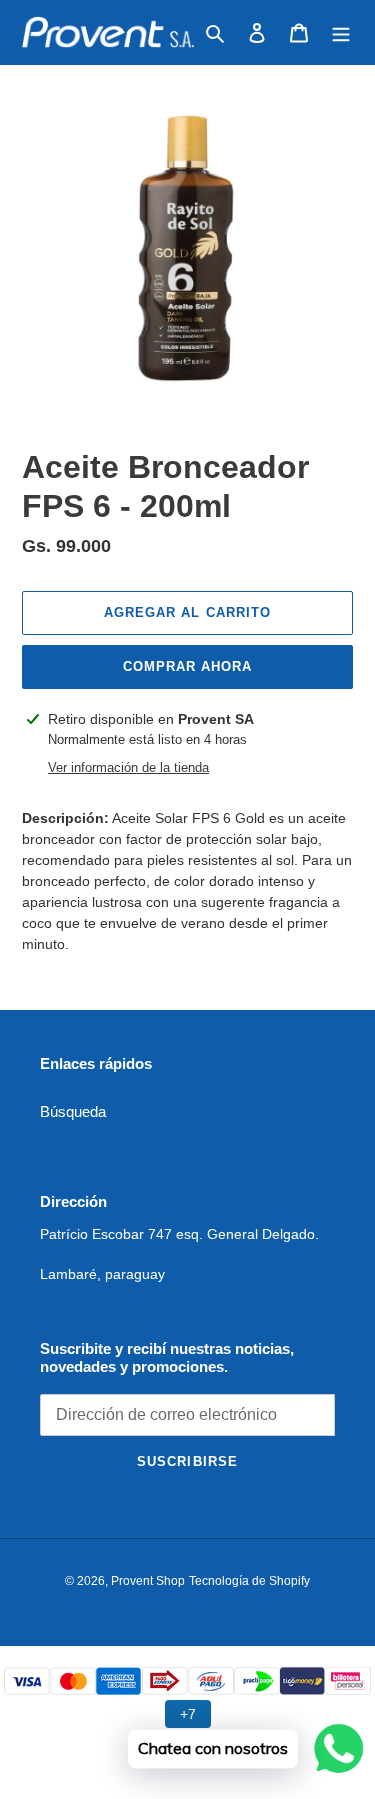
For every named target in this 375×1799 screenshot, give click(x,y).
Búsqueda (73, 1111)
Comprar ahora (188, 666)
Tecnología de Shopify (249, 1581)
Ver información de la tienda (128, 767)
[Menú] (341, 32)
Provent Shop (148, 1581)
